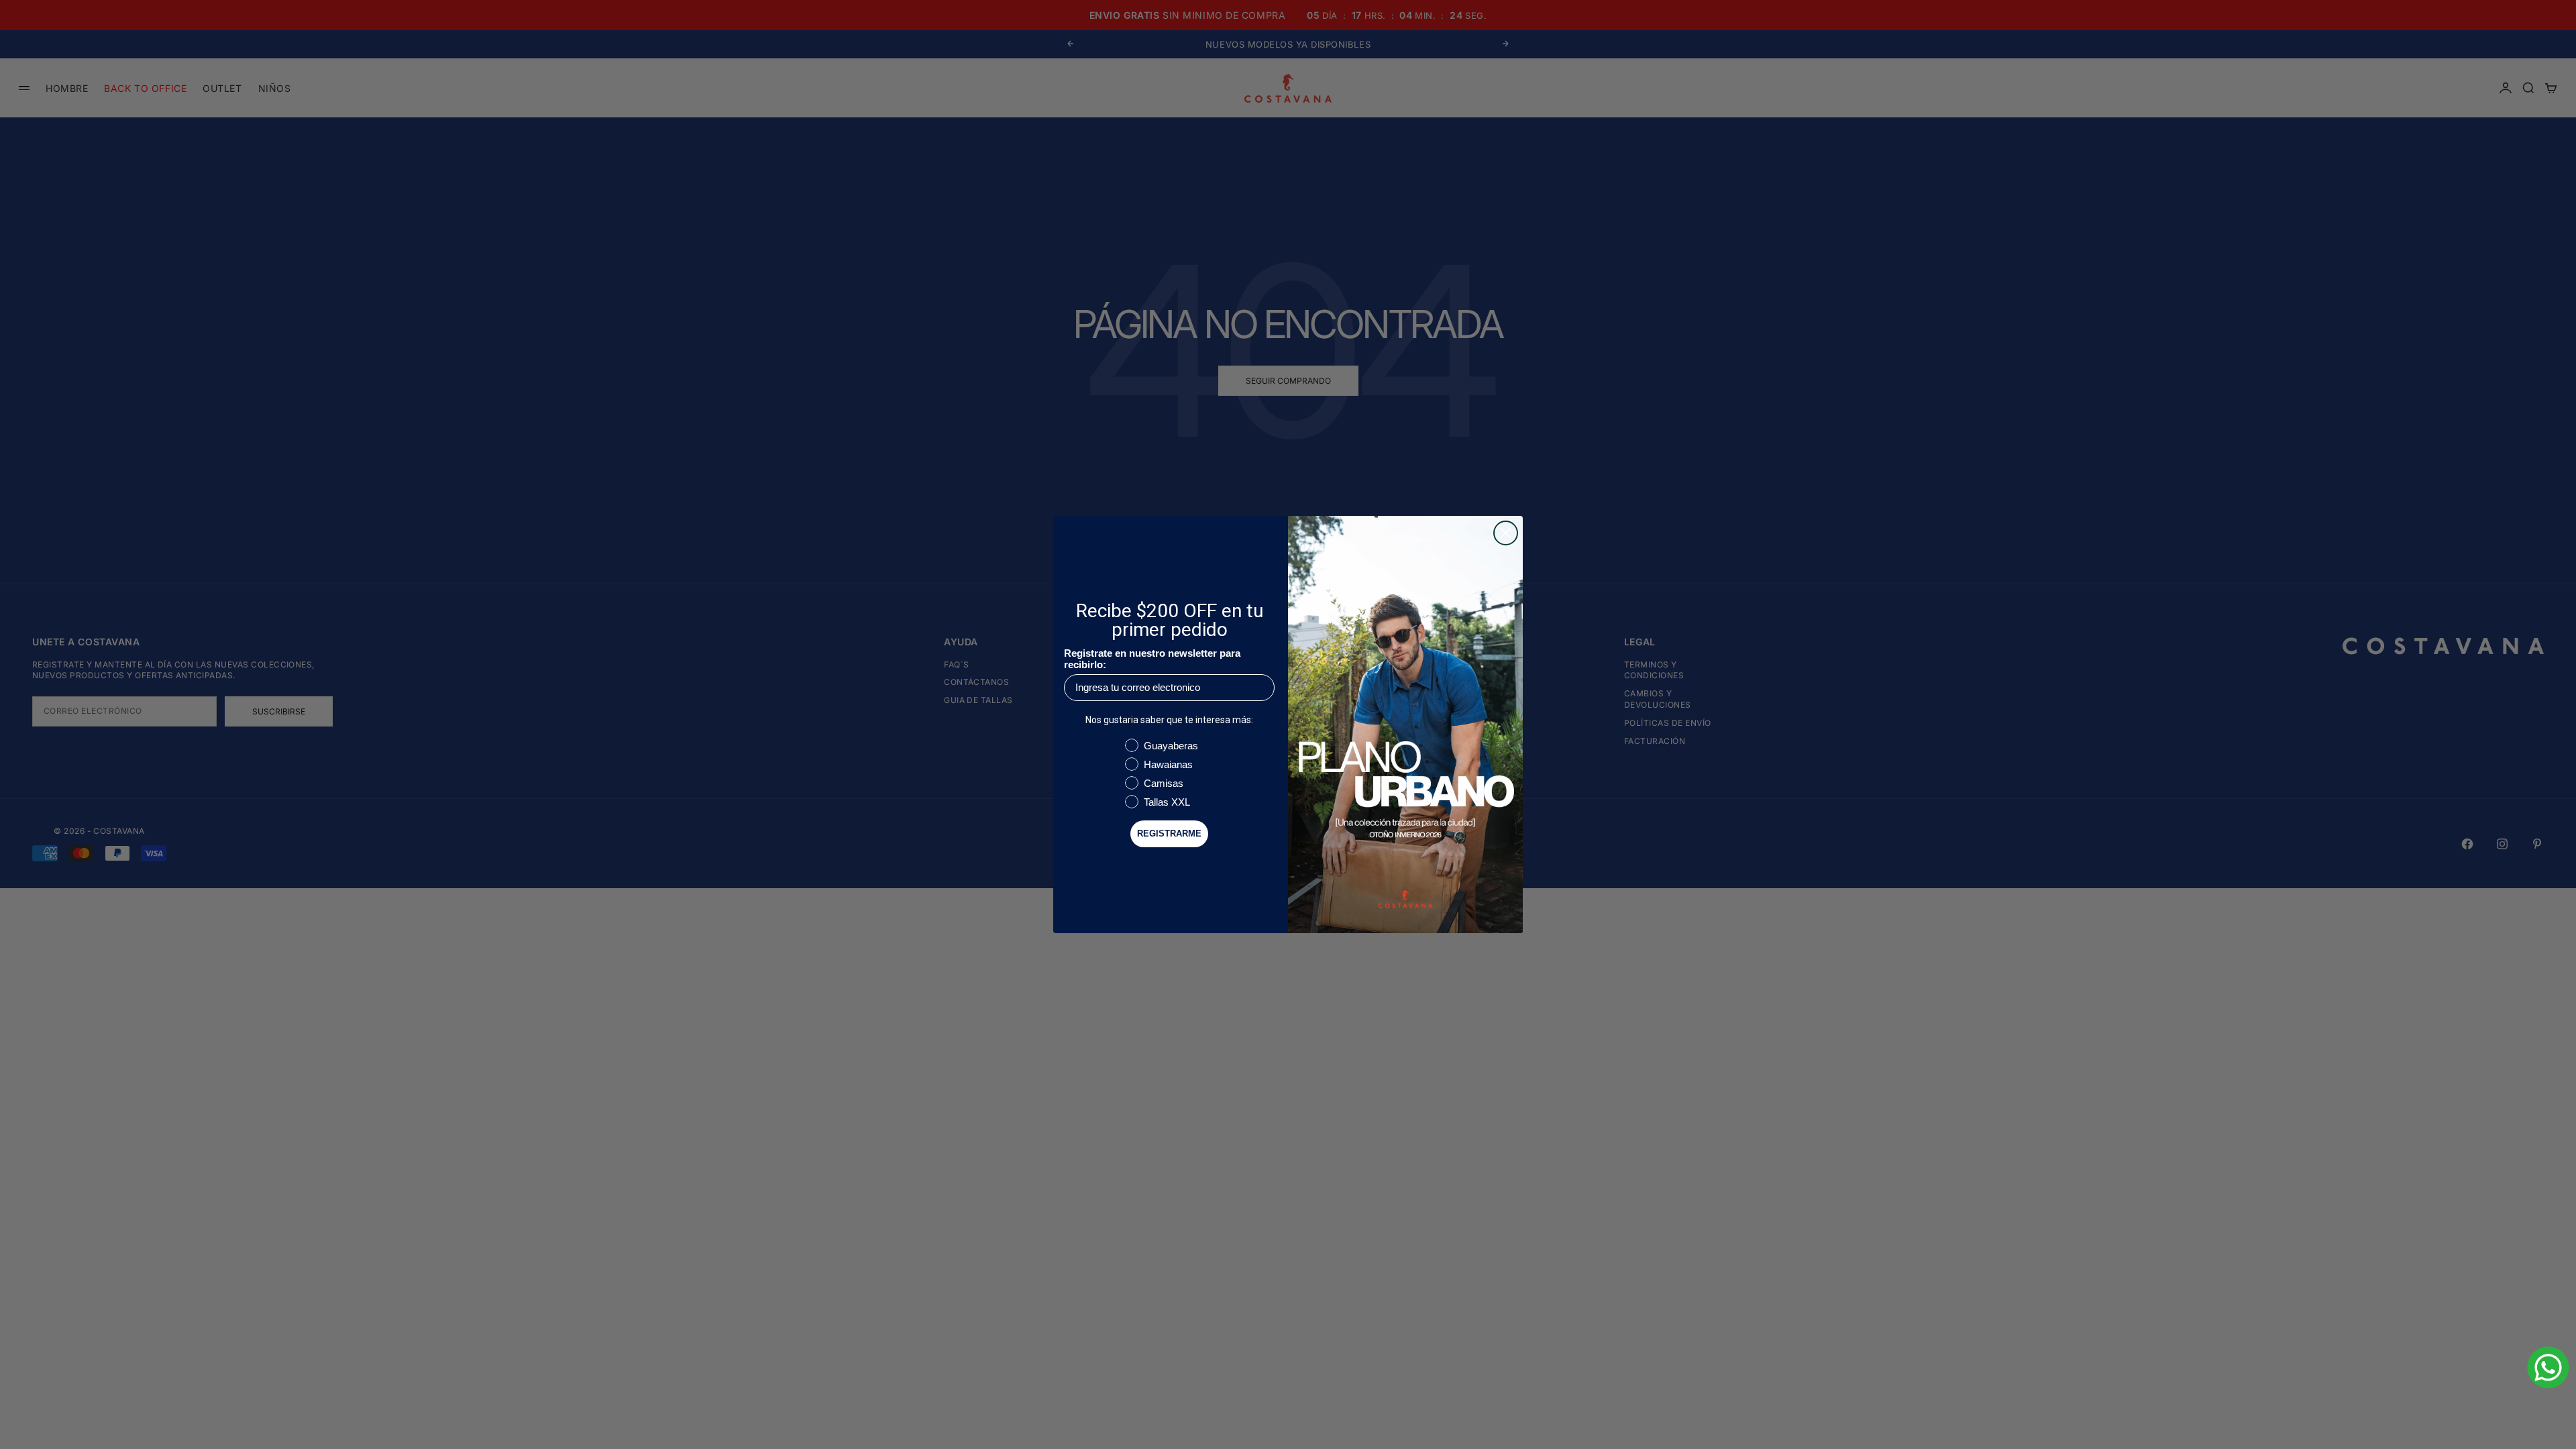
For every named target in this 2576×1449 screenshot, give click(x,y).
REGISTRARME (1169, 834)
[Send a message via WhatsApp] (2548, 1367)
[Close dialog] (1506, 533)
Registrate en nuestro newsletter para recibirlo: (1152, 659)
